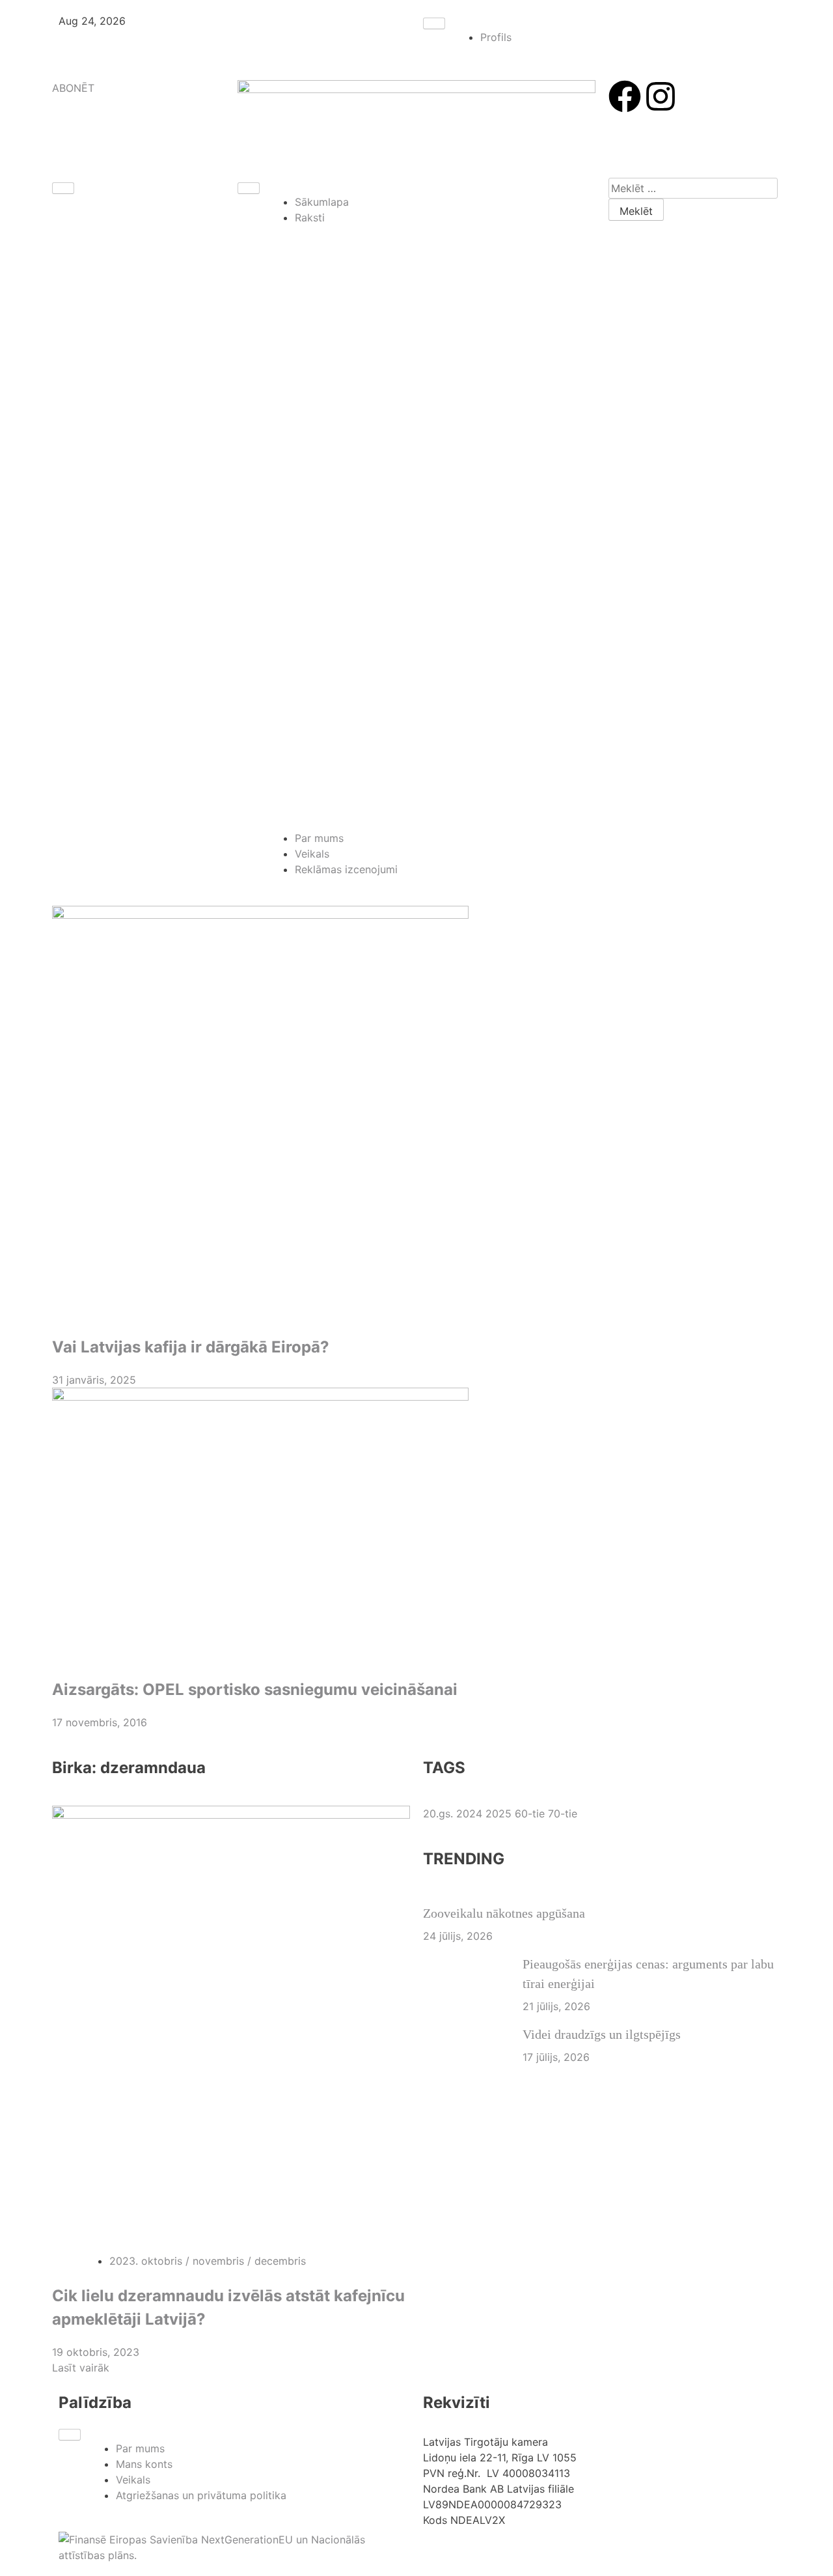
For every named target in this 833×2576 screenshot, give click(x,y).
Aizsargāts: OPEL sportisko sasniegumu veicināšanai (255, 1689)
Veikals (312, 854)
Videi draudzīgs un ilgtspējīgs (602, 2034)
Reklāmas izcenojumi (346, 869)
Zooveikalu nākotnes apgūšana (504, 1913)
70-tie (563, 1813)
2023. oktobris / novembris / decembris (208, 2261)
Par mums (319, 838)
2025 (500, 1813)
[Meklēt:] (693, 188)
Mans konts (144, 2464)
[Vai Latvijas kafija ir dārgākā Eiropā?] (416, 1114)
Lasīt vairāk (81, 2368)
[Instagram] (661, 96)
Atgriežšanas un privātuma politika (201, 2495)
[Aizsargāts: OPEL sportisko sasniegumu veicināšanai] (416, 1526)
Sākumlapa (322, 202)
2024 (471, 1813)
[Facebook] (625, 96)
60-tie (531, 1813)
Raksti (310, 217)
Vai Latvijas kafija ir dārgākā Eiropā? (191, 1347)
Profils (496, 37)
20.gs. (440, 1813)
